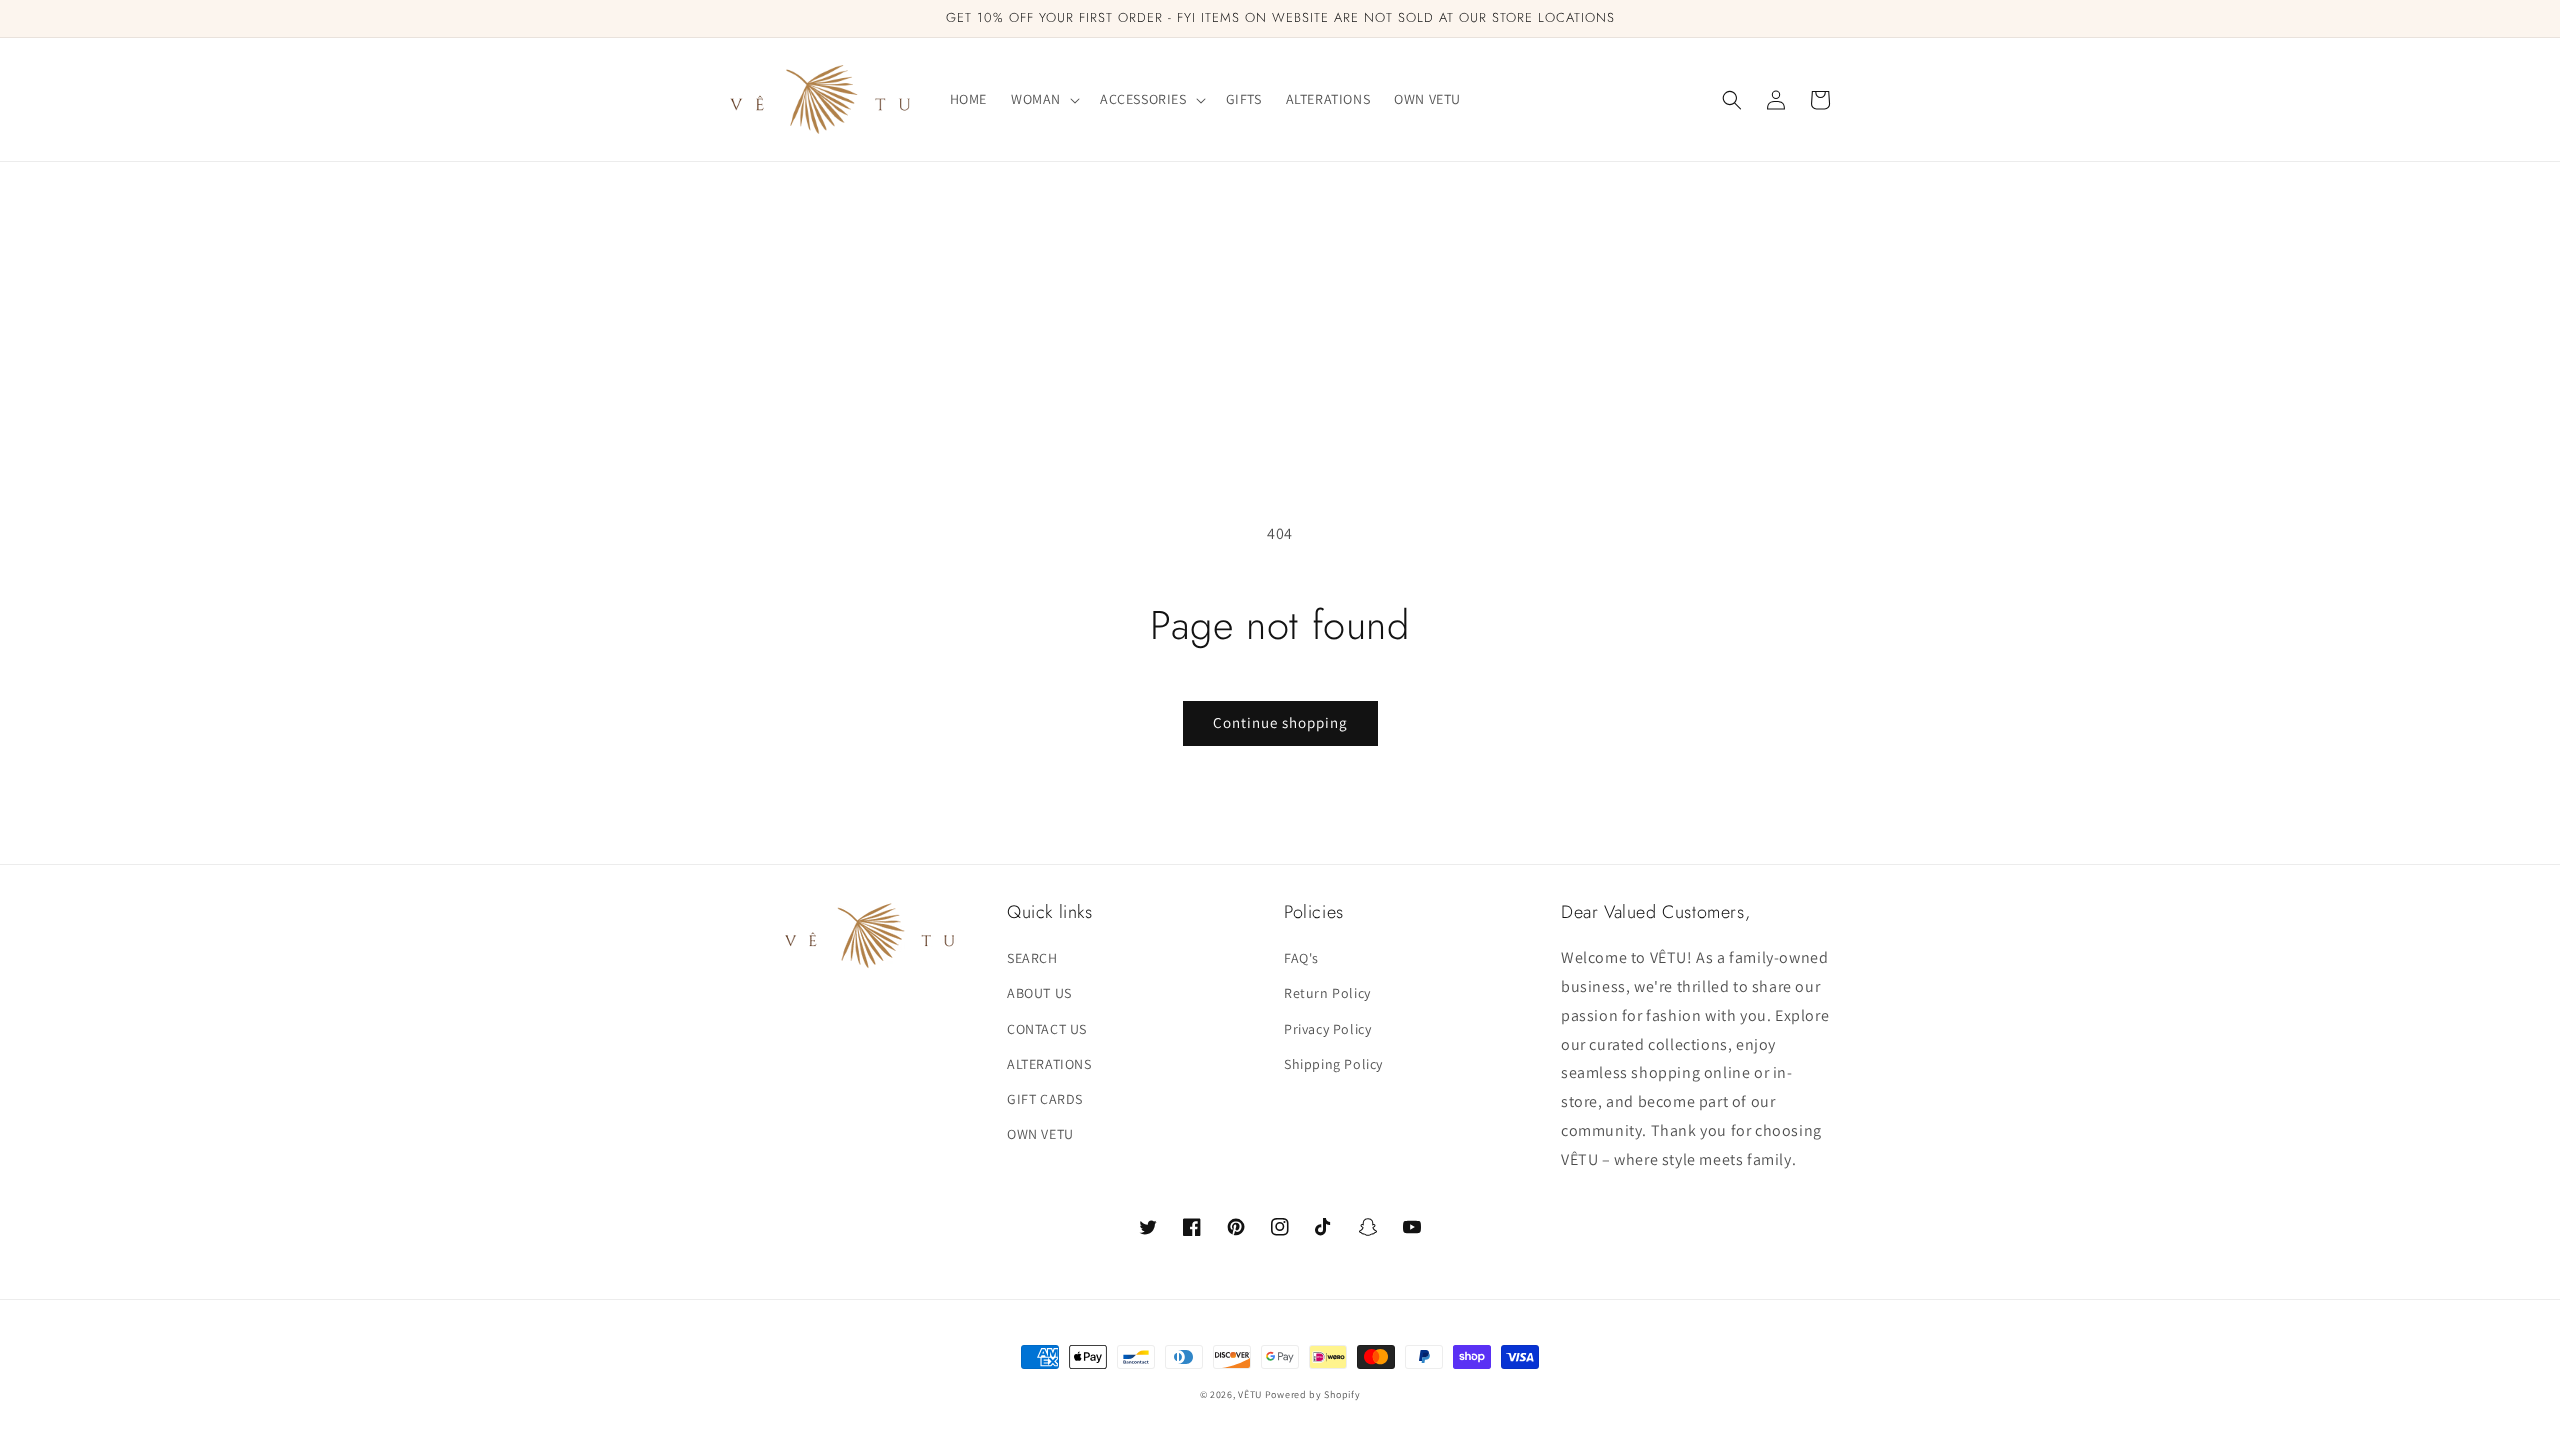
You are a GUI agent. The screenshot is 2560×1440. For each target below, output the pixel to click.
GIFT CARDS (1045, 1099)
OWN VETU (1040, 1134)
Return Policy (1327, 993)
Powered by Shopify (1313, 1394)
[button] (1043, 99)
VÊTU (1251, 1394)
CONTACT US (1047, 1029)
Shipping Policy (1333, 1064)
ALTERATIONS (1049, 1064)
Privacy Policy (1327, 1029)
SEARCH (1032, 958)
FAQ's (1301, 958)
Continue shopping (1280, 722)
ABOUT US (1039, 993)
